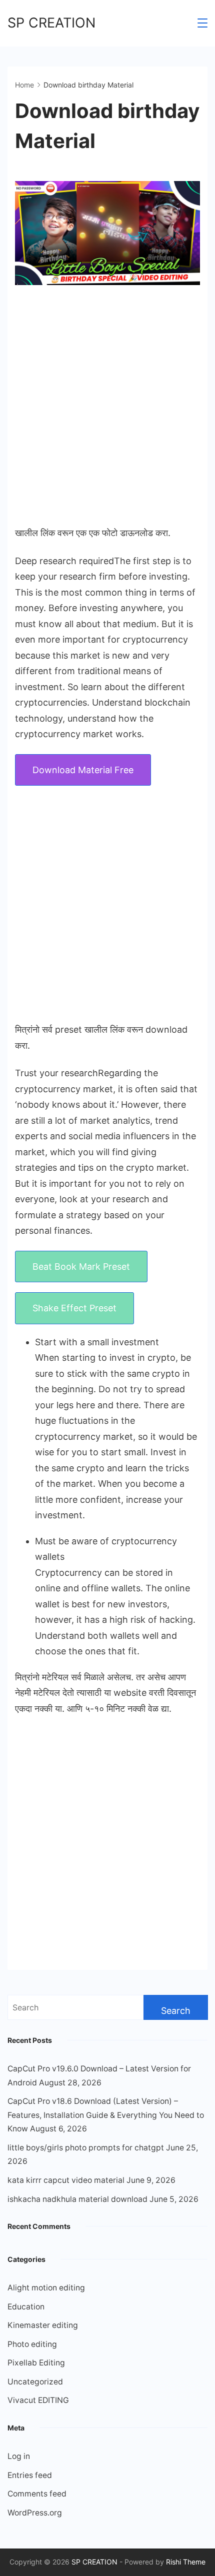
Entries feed (30, 2475)
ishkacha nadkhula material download (77, 2199)
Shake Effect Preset (74, 1308)
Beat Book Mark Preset (81, 1266)
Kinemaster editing (43, 2325)
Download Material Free (83, 770)
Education (26, 2307)
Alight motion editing (46, 2288)
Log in (19, 2456)
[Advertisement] (107, 406)
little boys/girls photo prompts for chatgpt (86, 2148)
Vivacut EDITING (38, 2400)
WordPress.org (35, 2513)
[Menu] (202, 23)
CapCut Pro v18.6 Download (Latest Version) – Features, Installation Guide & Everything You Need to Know (106, 2115)
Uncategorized (35, 2382)
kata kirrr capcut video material (66, 2180)
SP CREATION (51, 23)
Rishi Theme (186, 2562)
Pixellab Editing (36, 2363)
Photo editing (32, 2344)
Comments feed (37, 2494)
